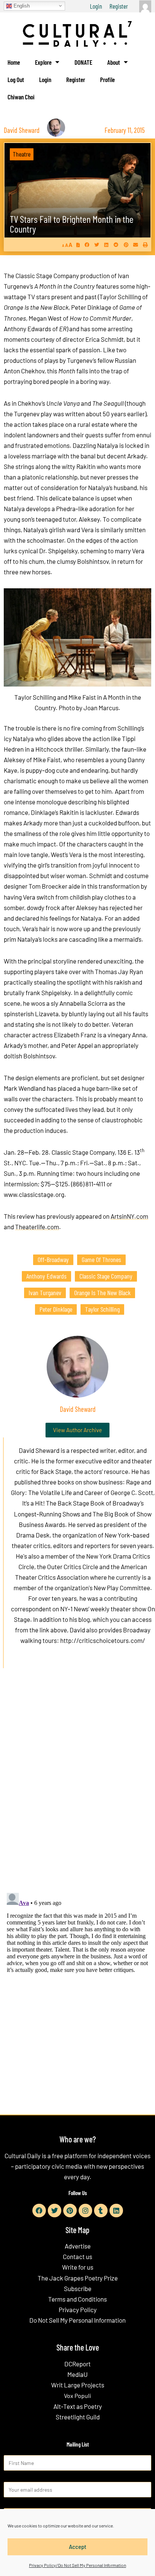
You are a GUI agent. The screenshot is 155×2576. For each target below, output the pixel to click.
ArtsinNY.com (129, 1216)
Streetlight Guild (78, 2417)
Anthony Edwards (46, 1276)
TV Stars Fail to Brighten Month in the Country (72, 224)
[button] (87, 245)
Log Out (16, 79)
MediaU (77, 2374)
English (21, 5)
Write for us (78, 2267)
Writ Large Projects (78, 2385)
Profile (107, 79)
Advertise (78, 2246)
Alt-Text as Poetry (78, 2406)
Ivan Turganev (45, 1293)
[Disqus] (77, 1789)
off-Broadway (53, 1259)
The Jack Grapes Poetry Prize (78, 2278)
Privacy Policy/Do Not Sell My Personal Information (77, 2565)
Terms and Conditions (77, 2299)
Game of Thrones (101, 1259)
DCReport (77, 2364)
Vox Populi (77, 2396)
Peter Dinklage (56, 1309)
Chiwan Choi (21, 97)
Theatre (22, 154)
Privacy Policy (78, 2310)
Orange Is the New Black (102, 1293)
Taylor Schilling (102, 1309)
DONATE (83, 62)
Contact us (77, 2256)
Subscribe (78, 2288)
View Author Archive (77, 1430)
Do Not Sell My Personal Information (77, 2320)
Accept (78, 2547)
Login (96, 6)
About (114, 62)
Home (14, 62)
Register (119, 6)
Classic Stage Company (106, 1276)
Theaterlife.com (37, 1227)
